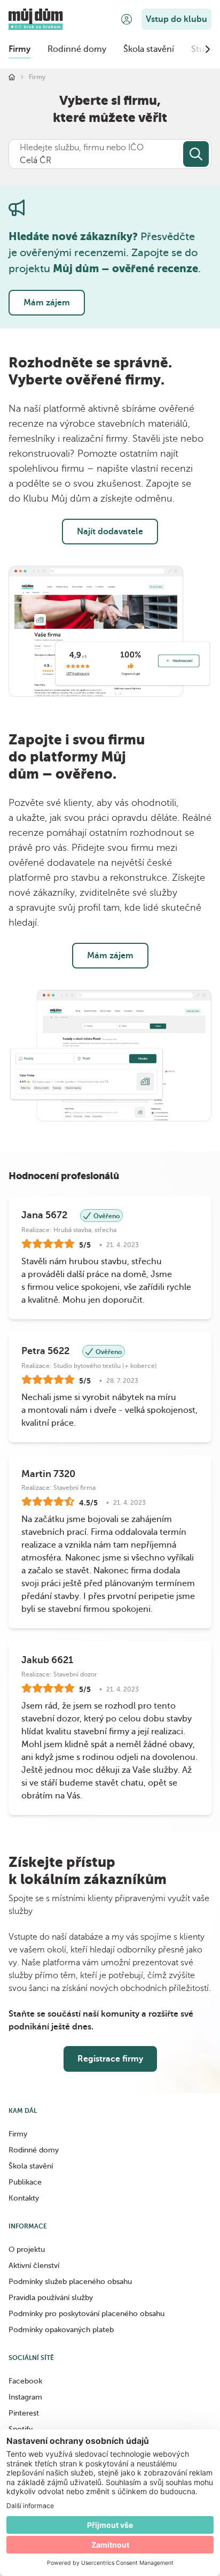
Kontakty (24, 2198)
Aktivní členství (34, 2266)
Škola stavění (149, 49)
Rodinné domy (77, 49)
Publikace (25, 2182)
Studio (204, 49)
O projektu (27, 2250)
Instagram (25, 2397)
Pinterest (24, 2413)
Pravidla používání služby (51, 2298)
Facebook (25, 2381)
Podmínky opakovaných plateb (61, 2330)
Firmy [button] (18, 2134)
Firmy (19, 49)
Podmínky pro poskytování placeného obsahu (87, 2314)
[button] (127, 19)
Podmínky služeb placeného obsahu (70, 2282)
